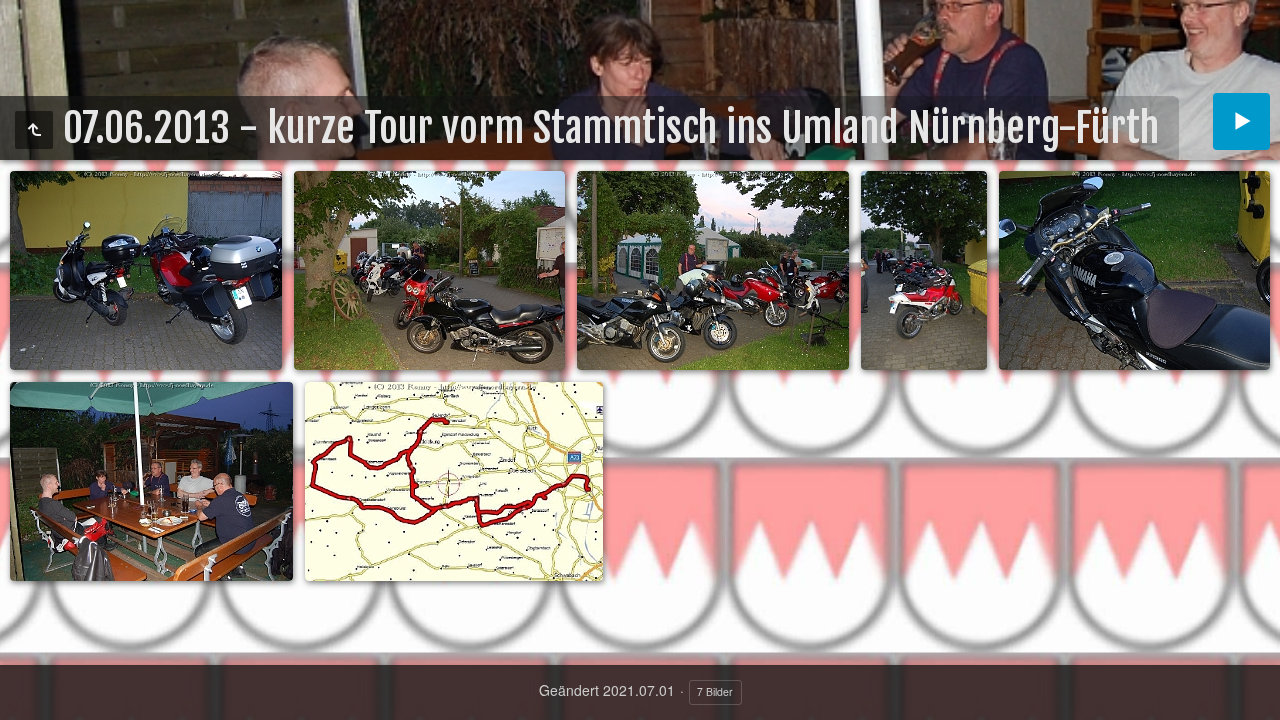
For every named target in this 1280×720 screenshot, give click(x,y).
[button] (24, 696)
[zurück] (34, 130)
